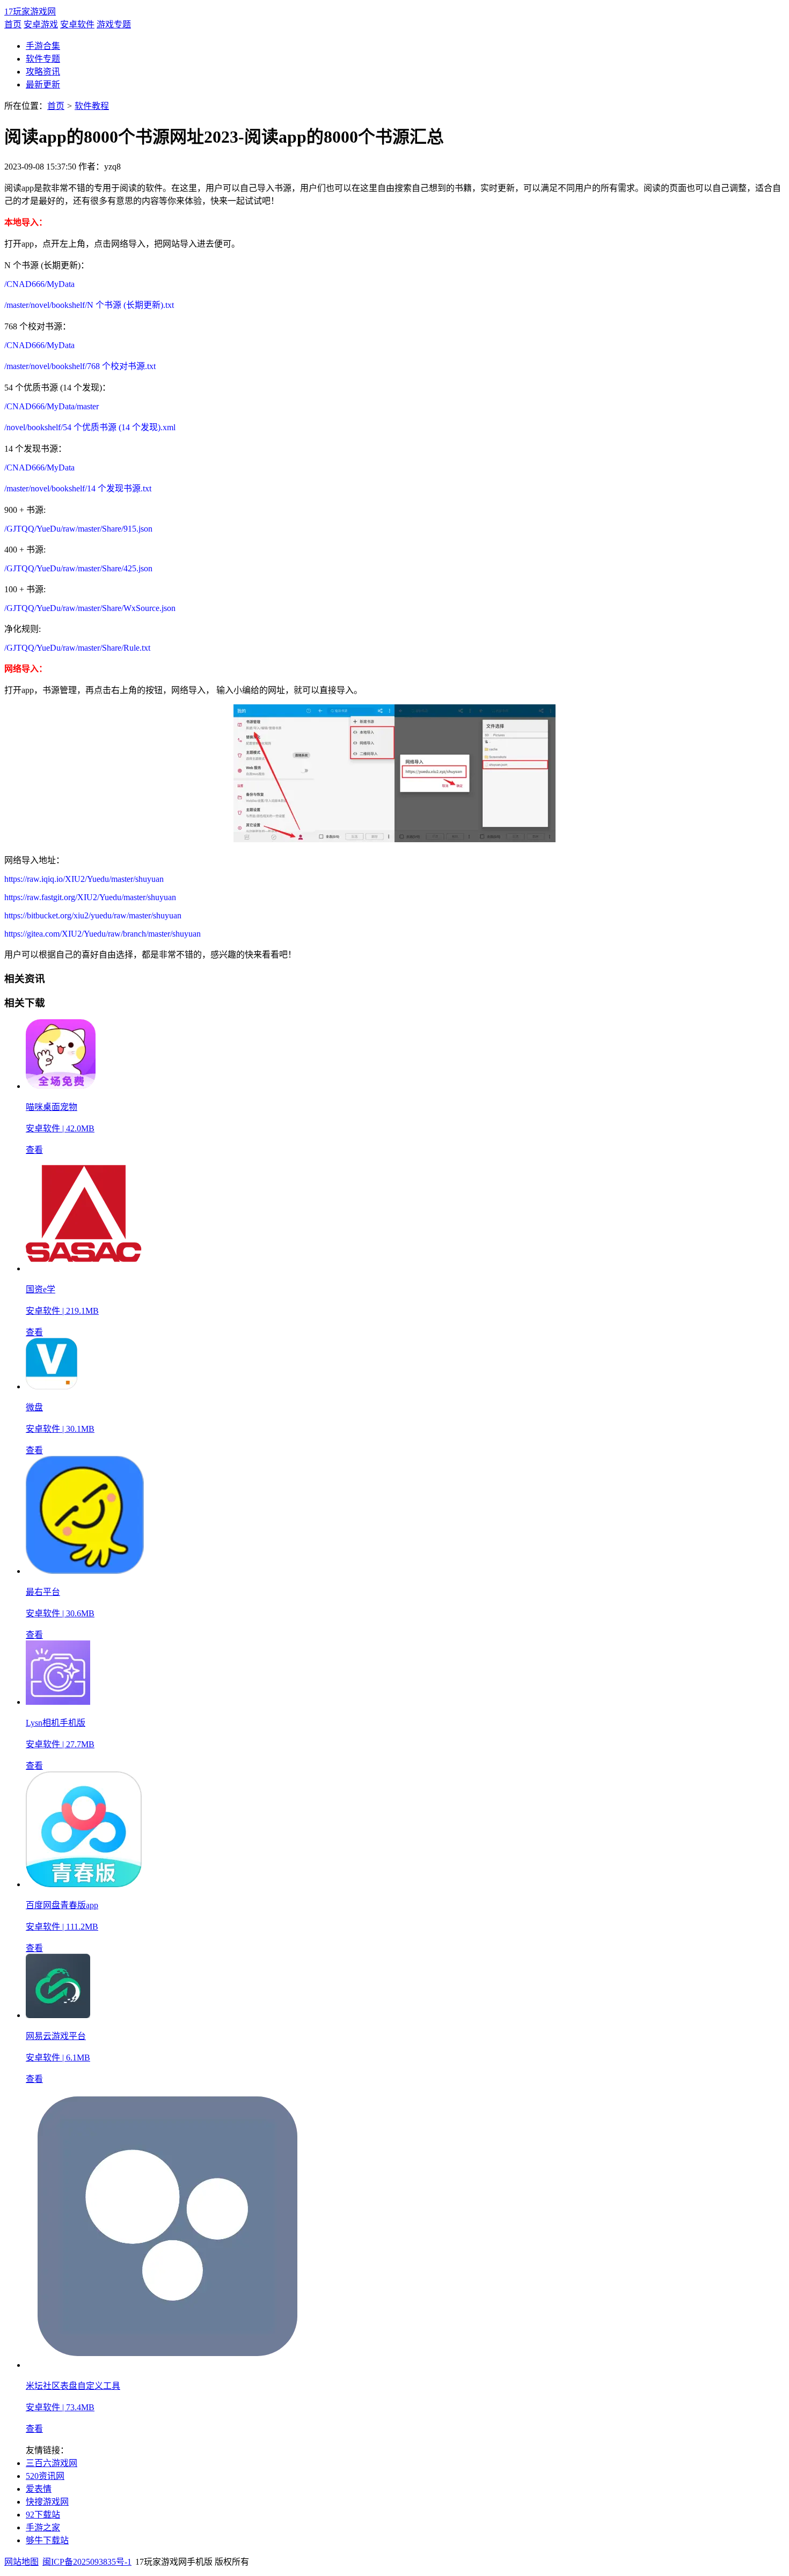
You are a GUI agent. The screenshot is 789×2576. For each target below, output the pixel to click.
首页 (13, 24)
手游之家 (43, 2527)
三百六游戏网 (52, 2463)
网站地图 (21, 2562)
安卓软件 (77, 24)
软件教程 (92, 106)
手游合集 (43, 46)
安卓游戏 (41, 24)
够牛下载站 (47, 2540)
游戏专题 (114, 24)
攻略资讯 (43, 72)
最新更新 (43, 84)
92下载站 (43, 2515)
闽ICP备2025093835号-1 (87, 2562)
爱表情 (39, 2489)
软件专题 (43, 59)
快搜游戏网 (47, 2502)
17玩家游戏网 (30, 12)
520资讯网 (45, 2476)
